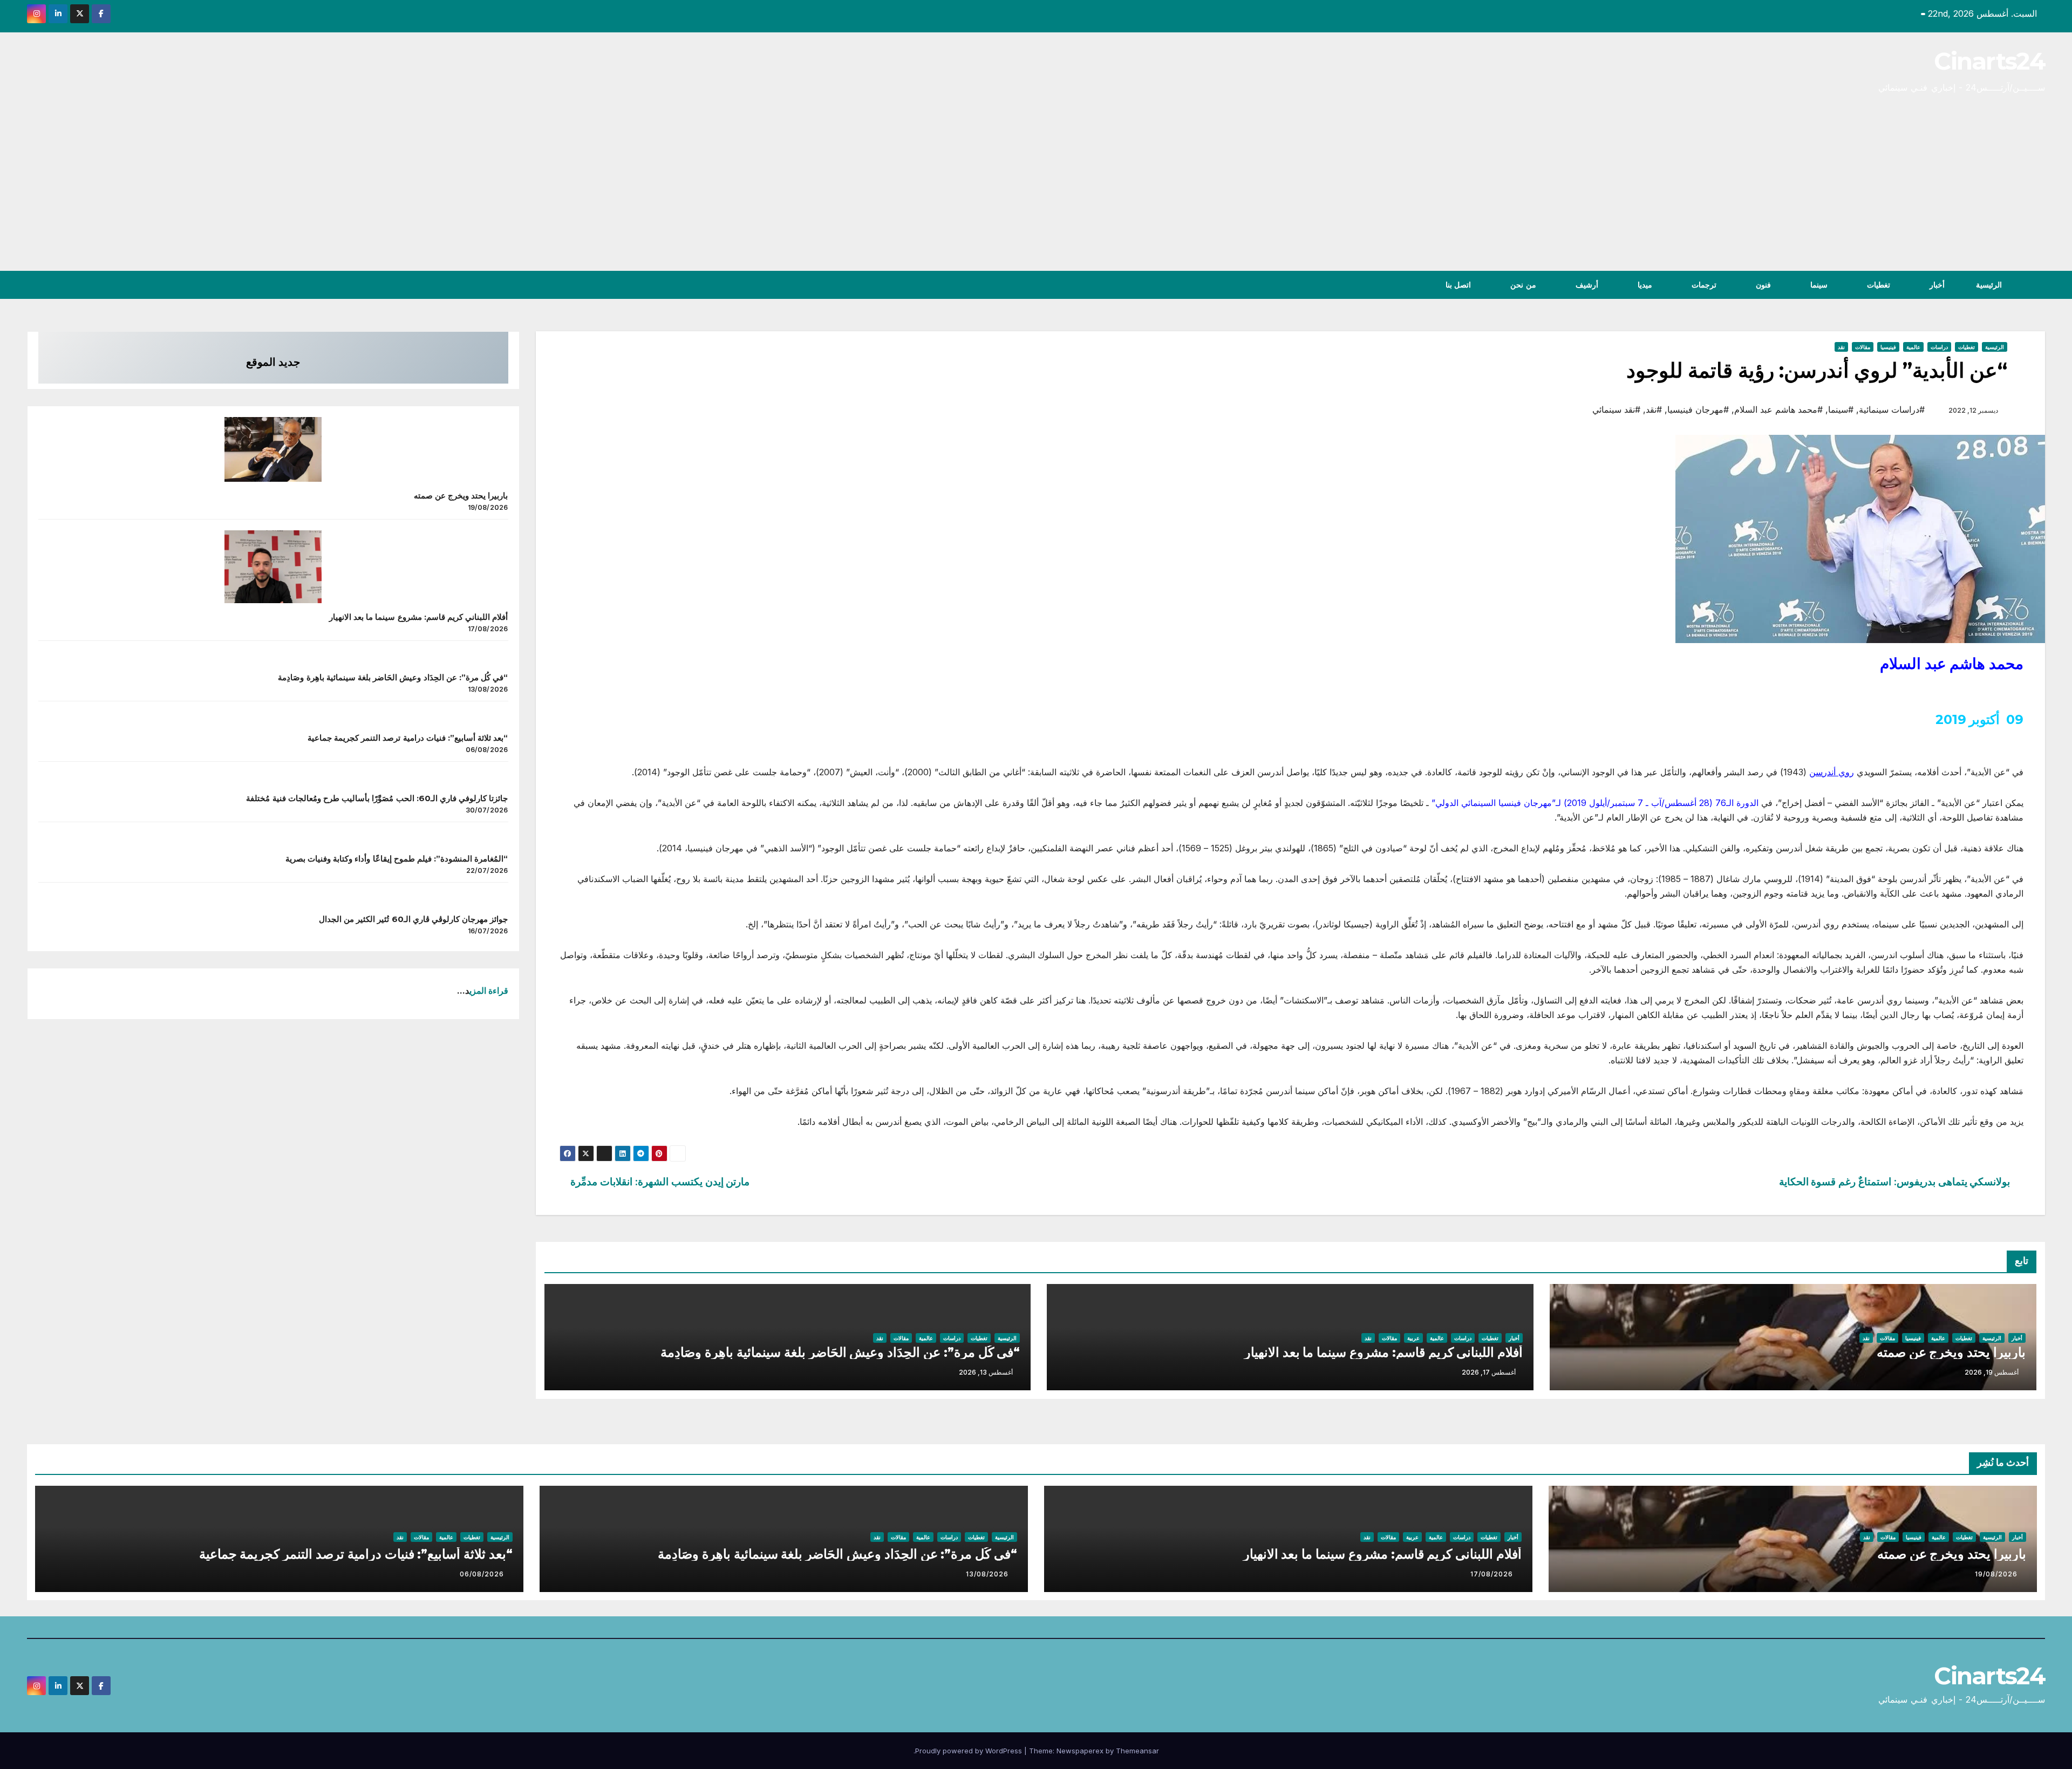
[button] (35, 285)
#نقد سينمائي (1616, 409)
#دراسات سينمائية (1892, 409)
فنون (1762, 285)
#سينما (1841, 409)
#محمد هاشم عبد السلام (1778, 409)
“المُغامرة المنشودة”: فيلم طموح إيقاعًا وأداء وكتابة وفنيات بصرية (397, 859)
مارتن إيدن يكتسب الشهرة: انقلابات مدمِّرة (660, 1182)
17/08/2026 (1492, 1574)
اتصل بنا (1457, 285)
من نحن (1522, 285)
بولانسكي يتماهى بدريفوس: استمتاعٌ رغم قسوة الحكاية (1895, 1182)
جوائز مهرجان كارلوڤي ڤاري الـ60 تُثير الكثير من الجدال (414, 920)
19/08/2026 (1996, 1574)
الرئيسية (1989, 285)
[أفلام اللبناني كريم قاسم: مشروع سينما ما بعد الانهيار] (273, 567)
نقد (1841, 347)
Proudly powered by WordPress (970, 1751)
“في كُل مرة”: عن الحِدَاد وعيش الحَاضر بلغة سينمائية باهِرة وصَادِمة (840, 1352)
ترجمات (1703, 285)
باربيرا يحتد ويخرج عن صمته (1951, 1352)
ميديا (1644, 285)
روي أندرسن (1832, 772)
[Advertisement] (1036, 190)
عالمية (1913, 347)
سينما (1818, 285)
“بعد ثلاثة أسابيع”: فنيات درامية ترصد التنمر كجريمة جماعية (408, 738)
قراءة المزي (489, 991)
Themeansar (1137, 1751)
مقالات (1863, 347)
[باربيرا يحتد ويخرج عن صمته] (273, 449)
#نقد (1654, 409)
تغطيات (1877, 285)
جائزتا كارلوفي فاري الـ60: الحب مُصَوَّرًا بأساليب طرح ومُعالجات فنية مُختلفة (377, 799)
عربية (1413, 1338)
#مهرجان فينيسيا (1698, 409)
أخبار (1936, 285)
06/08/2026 (482, 1574)
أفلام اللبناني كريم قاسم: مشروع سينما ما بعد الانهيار (1383, 1352)
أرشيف (1586, 285)
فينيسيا (1888, 347)
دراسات (1939, 347)
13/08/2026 (987, 1574)
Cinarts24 (1989, 61)
